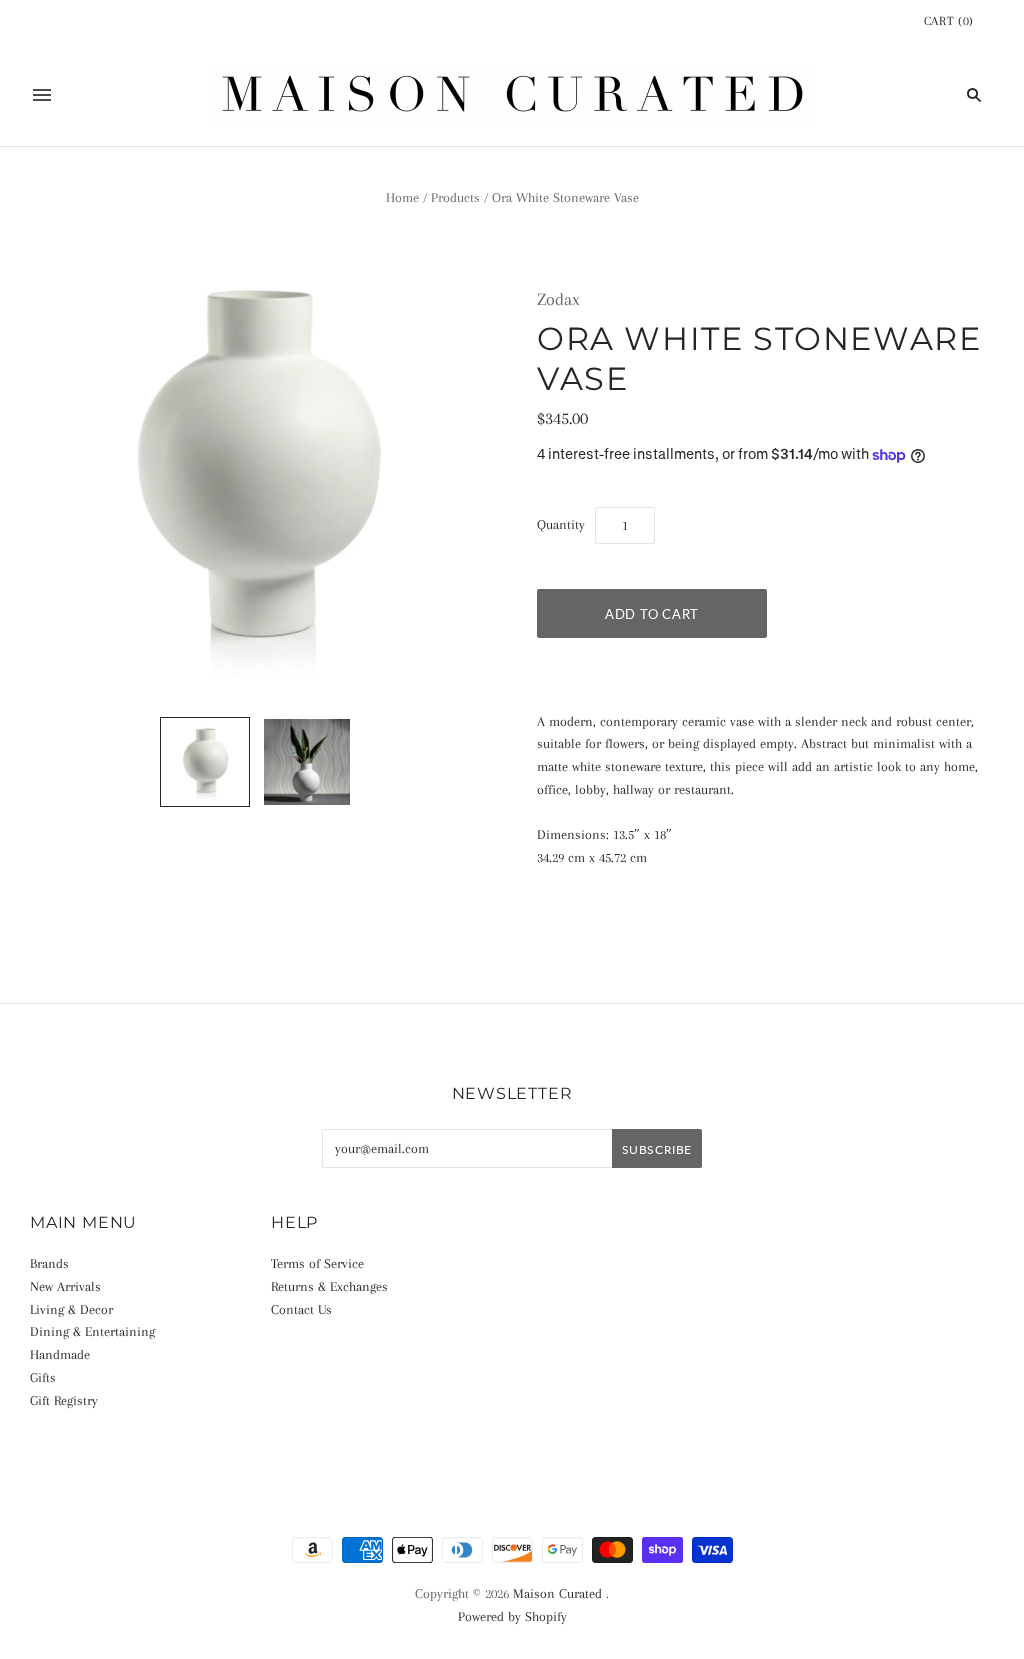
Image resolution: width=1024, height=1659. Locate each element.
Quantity (561, 524)
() (949, 21)
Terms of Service (317, 1263)
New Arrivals (65, 1286)
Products (455, 197)
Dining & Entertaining (92, 1331)
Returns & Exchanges (329, 1286)
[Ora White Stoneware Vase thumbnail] (205, 762)
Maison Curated (557, 1593)
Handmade (60, 1354)
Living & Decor (71, 1309)
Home (402, 197)
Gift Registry (64, 1400)
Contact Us (301, 1309)
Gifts (43, 1377)
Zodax (558, 299)
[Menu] (42, 95)
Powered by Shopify (512, 1616)
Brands (49, 1263)
